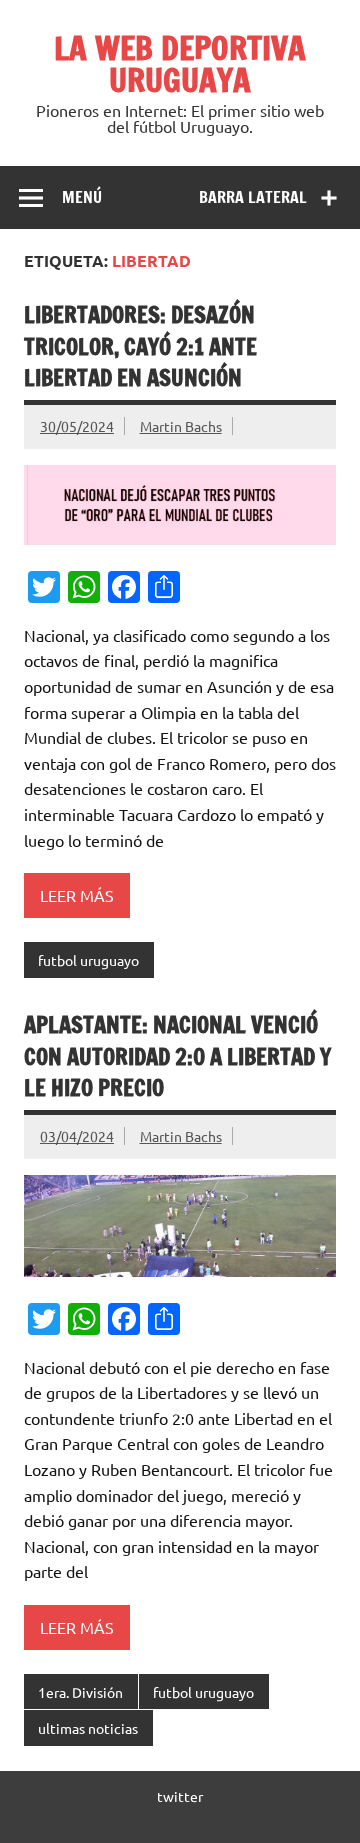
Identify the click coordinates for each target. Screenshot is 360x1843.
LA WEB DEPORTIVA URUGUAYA (180, 64)
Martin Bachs (181, 426)
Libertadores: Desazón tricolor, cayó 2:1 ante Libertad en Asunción (140, 346)
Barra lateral (253, 197)
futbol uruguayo (88, 960)
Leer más (77, 895)
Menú (82, 197)
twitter (180, 1796)
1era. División (80, 1692)
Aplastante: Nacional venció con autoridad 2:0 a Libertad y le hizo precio (177, 1056)
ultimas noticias (88, 1728)
